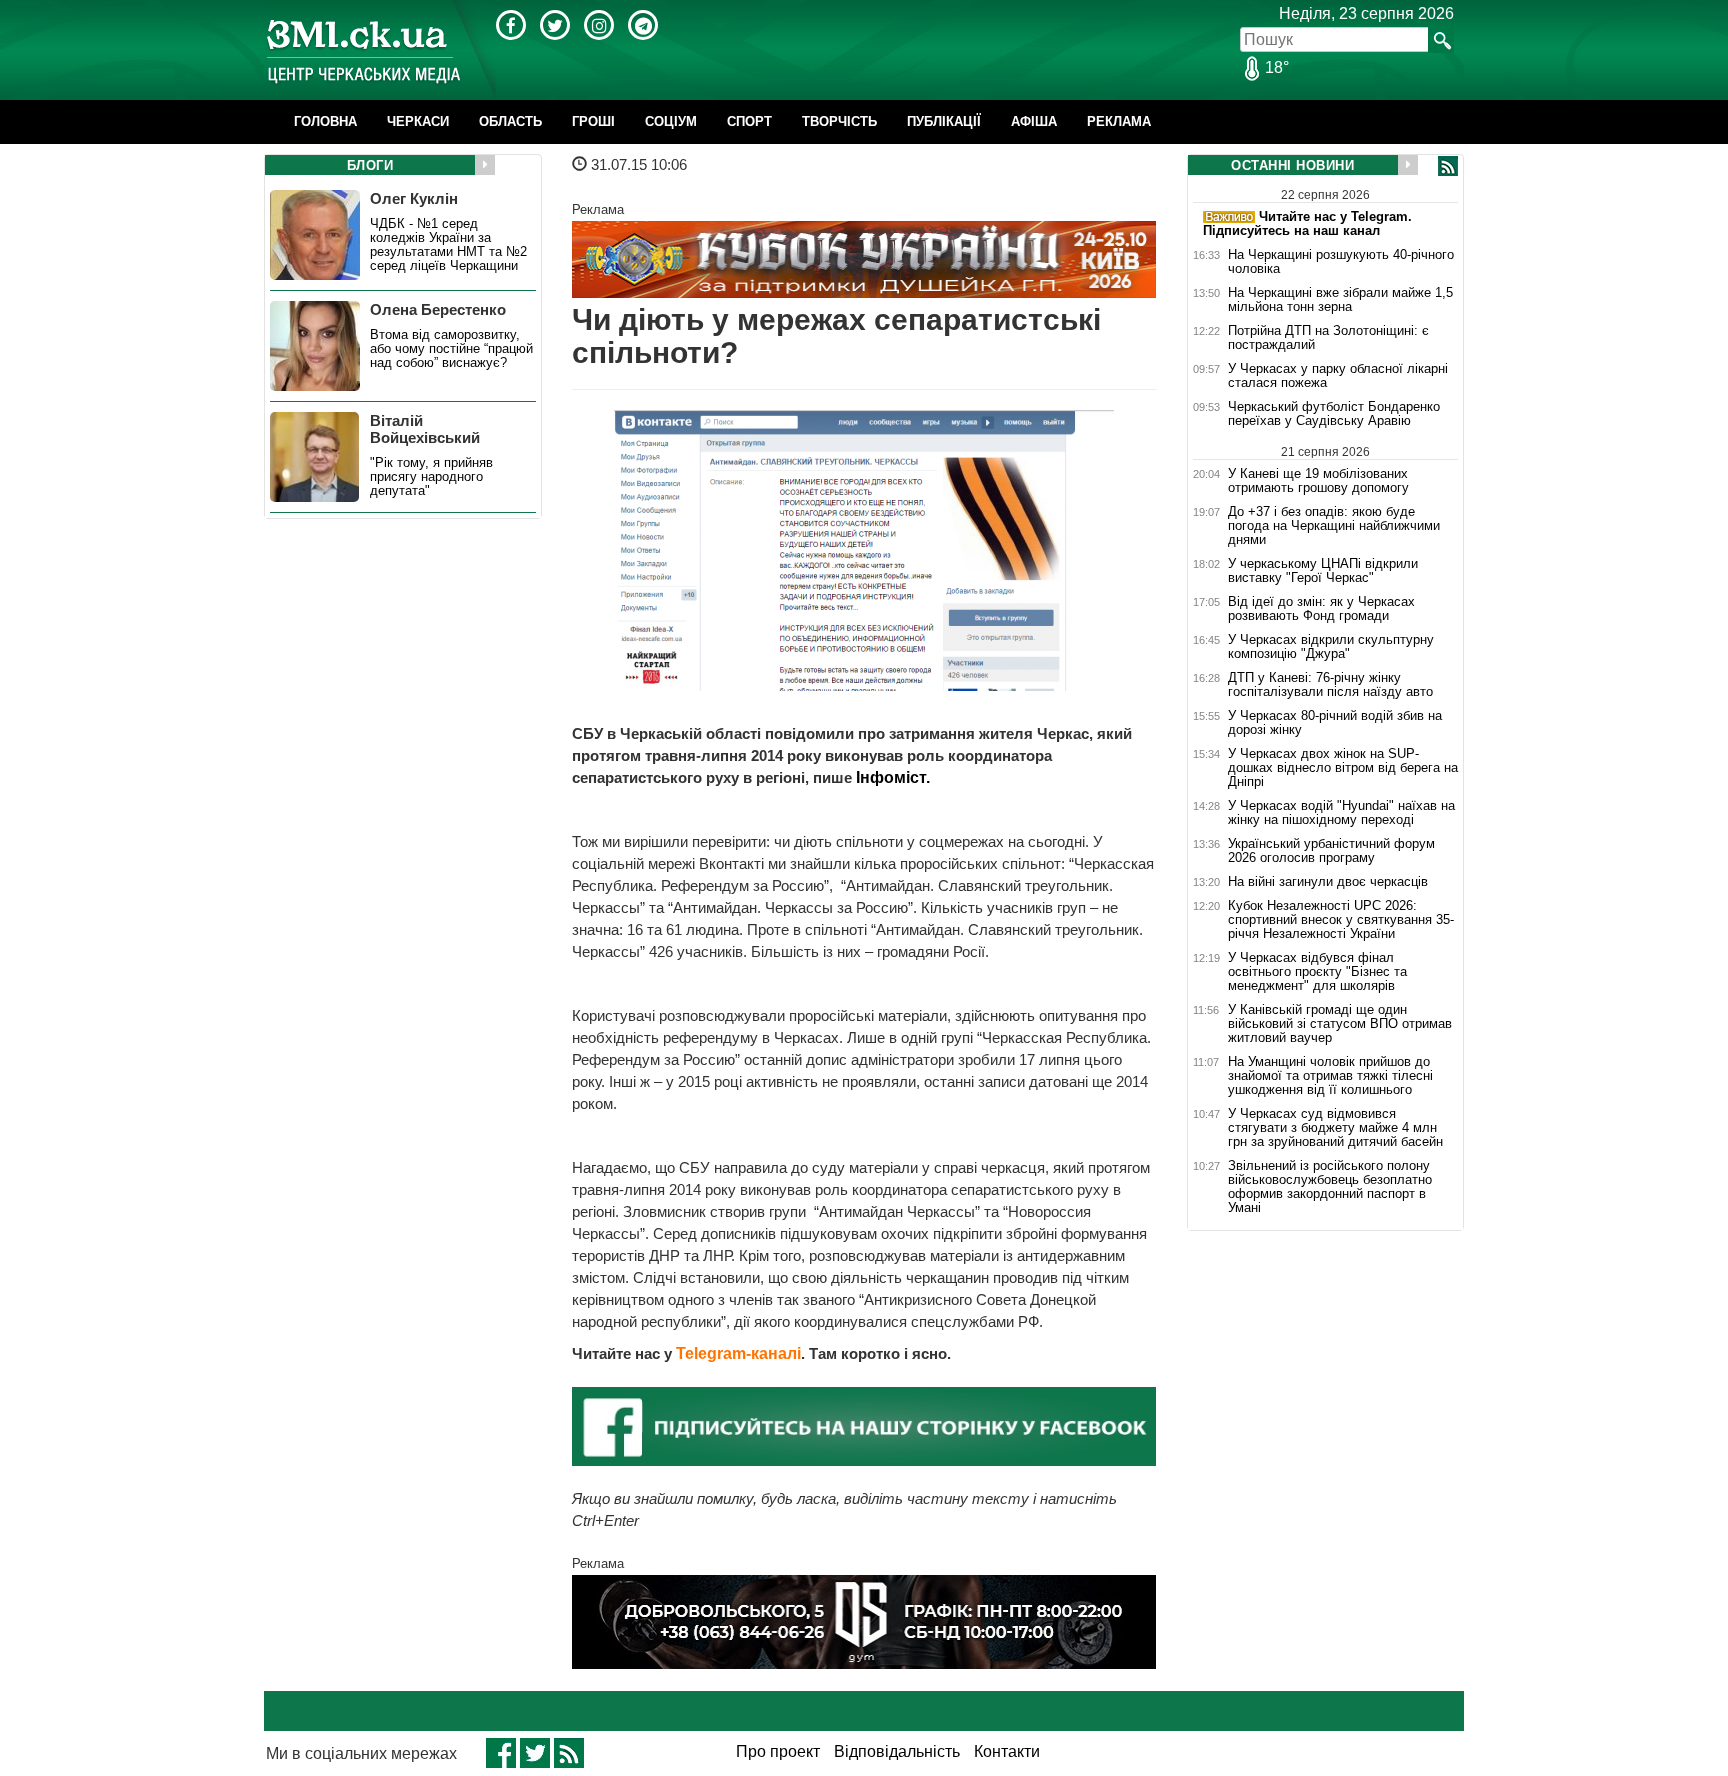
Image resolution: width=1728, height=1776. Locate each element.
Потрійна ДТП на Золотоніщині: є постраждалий (1328, 338)
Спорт (749, 121)
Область (510, 121)
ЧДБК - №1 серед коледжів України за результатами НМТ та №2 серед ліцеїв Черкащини (448, 245)
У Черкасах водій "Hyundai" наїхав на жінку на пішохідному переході (1341, 813)
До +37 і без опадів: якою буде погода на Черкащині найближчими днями (1334, 526)
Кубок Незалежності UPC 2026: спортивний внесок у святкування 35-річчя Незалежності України (1341, 920)
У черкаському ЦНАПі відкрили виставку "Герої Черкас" (1323, 571)
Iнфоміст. (893, 777)
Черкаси (418, 121)
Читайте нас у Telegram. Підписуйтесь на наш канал (1307, 223)
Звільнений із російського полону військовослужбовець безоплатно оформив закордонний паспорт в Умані (1330, 1187)
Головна (325, 121)
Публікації (944, 121)
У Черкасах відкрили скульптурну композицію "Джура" (1331, 647)
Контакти (1007, 1751)
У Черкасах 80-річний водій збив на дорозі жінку (1335, 723)
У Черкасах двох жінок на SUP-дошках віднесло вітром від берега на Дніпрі (1343, 768)
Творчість (839, 121)
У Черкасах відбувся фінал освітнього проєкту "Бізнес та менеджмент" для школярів (1317, 972)
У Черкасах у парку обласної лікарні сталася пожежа (1338, 376)
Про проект (778, 1751)
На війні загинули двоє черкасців (1328, 882)
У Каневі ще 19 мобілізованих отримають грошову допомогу (1318, 480)
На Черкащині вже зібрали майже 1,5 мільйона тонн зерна (1340, 300)
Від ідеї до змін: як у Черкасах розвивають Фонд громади (1321, 609)
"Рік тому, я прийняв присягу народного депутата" (431, 477)
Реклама (1119, 121)
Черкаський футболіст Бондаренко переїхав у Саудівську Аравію (1334, 414)
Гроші (593, 121)
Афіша (1034, 121)
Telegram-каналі (738, 1353)
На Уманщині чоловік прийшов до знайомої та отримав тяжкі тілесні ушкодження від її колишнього (1330, 1076)
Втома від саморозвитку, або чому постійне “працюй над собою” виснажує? (451, 349)
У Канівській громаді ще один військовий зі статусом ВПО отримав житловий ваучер (1340, 1024)
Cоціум (671, 121)
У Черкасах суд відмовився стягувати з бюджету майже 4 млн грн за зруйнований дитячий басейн (1335, 1128)
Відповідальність (897, 1751)
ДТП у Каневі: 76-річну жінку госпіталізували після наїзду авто (1330, 685)
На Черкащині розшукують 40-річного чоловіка (1341, 262)
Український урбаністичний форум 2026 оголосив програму (1331, 851)
